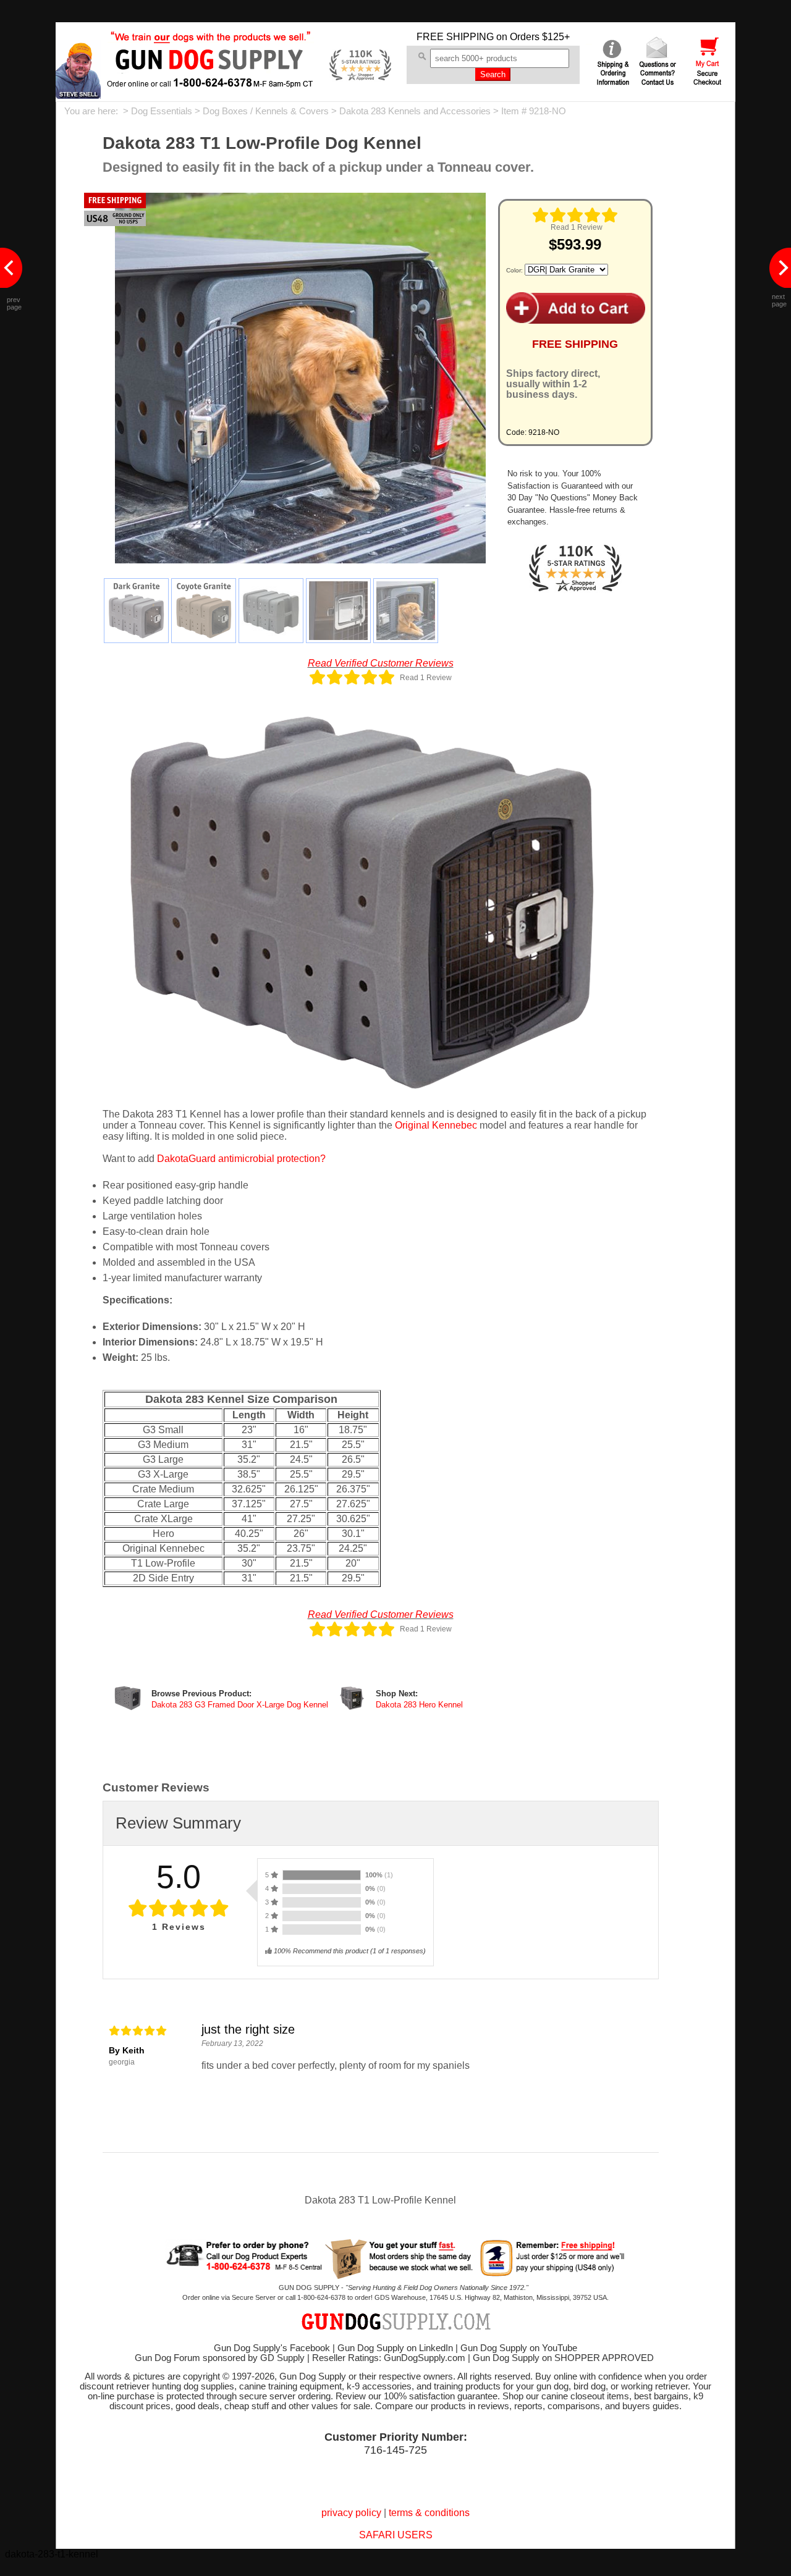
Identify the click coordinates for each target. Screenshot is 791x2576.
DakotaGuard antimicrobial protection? (241, 1159)
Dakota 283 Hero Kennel (419, 1705)
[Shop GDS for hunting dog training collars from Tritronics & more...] (211, 79)
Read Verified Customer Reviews (381, 663)
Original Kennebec (436, 1125)
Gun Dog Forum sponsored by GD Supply (220, 2358)
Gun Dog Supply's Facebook (272, 2348)
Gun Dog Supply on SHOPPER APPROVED (563, 2358)
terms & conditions (429, 2513)
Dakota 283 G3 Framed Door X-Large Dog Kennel (240, 1705)
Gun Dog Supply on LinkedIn (395, 2348)
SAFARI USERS (396, 2535)
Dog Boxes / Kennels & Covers (266, 111)
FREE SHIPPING (455, 37)
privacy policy (351, 2513)
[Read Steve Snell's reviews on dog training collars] (78, 95)
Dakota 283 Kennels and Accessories (415, 111)
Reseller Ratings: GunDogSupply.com (389, 2358)
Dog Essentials (162, 111)
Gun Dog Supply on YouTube (519, 2348)
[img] (575, 215)
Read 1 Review (577, 227)
